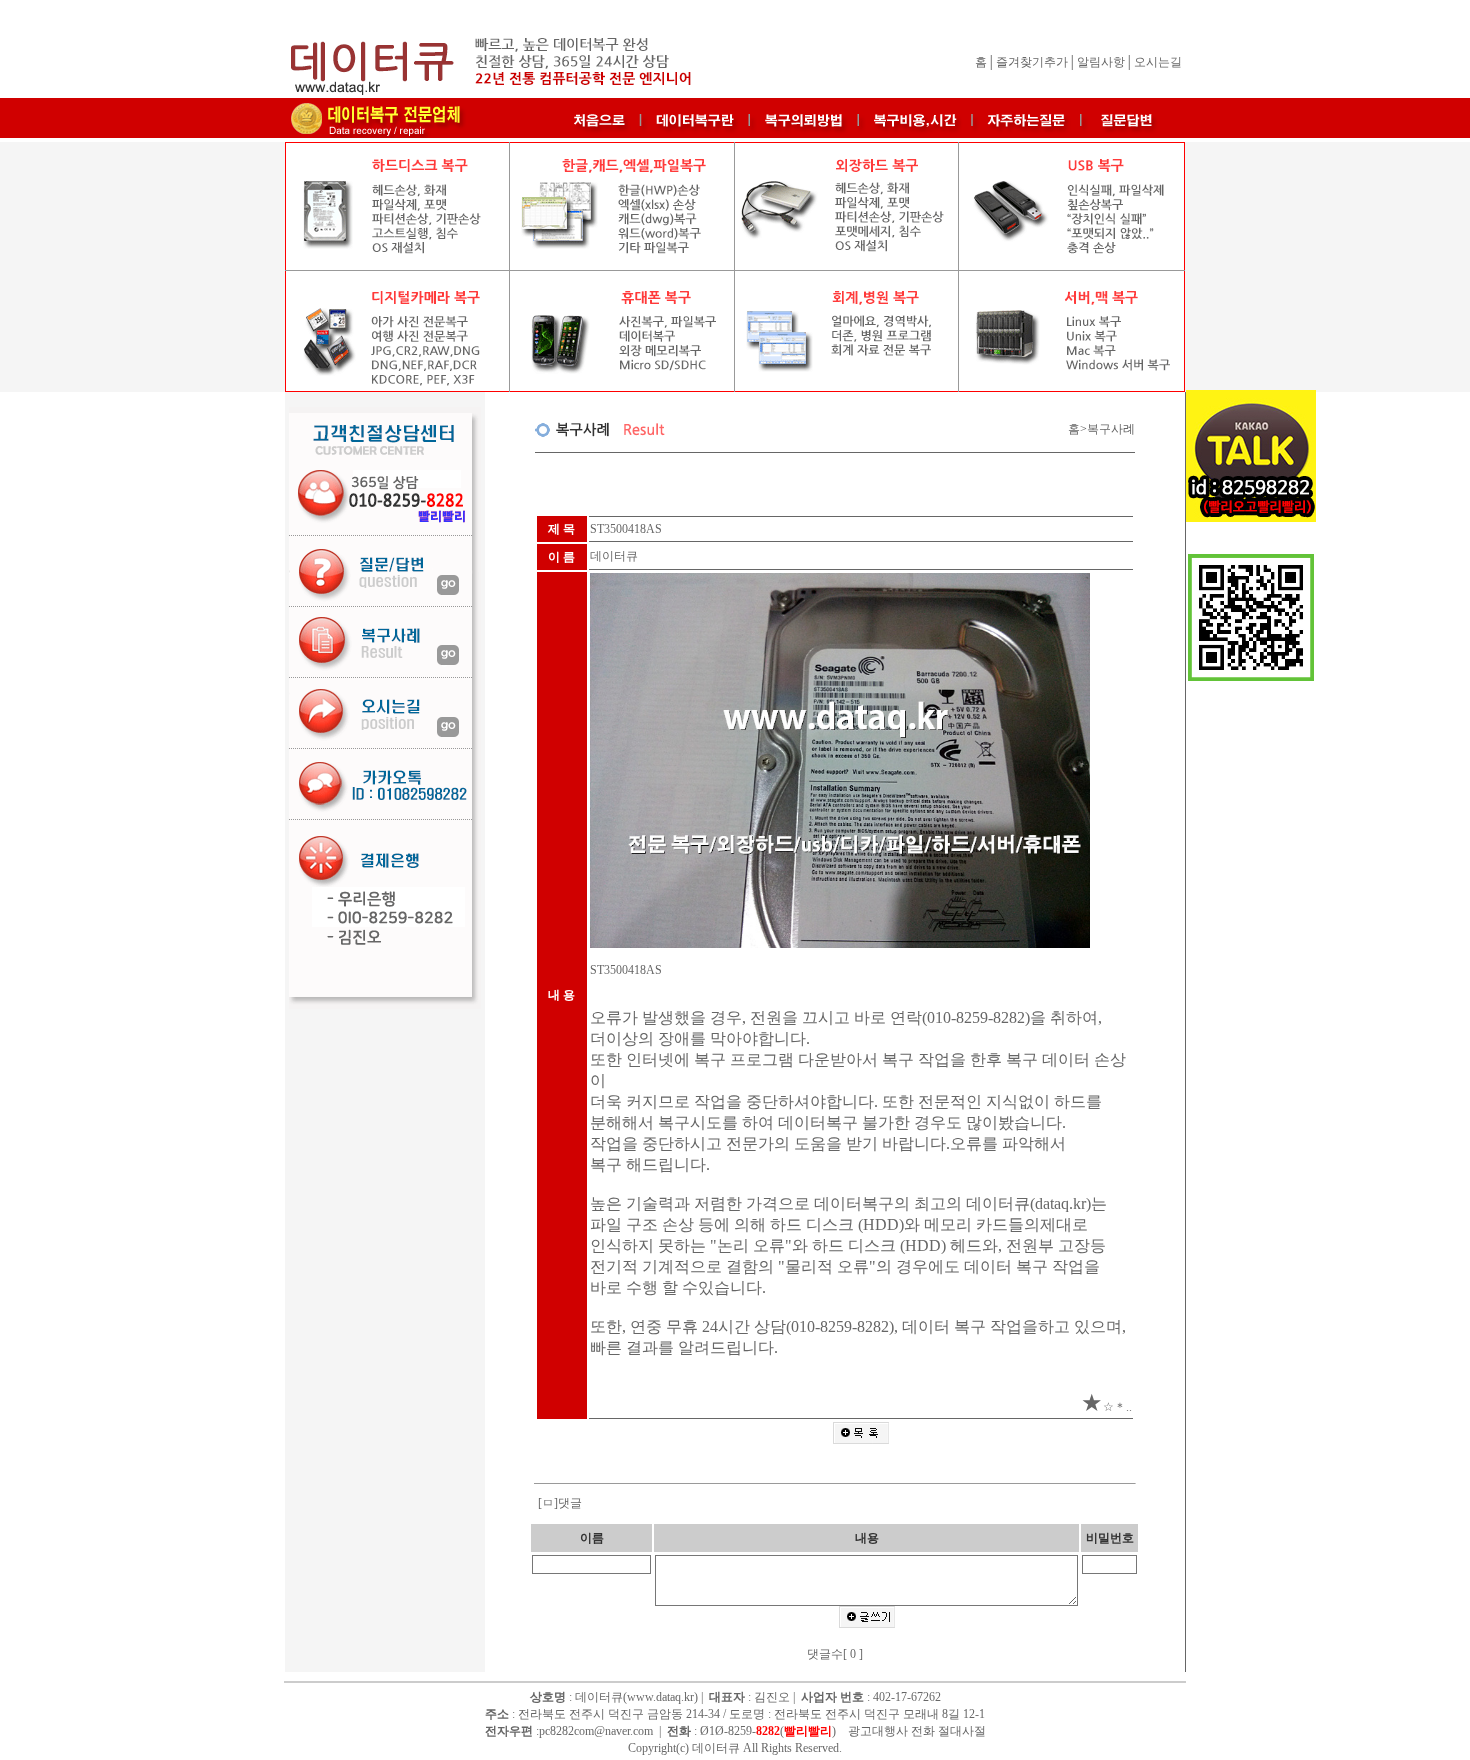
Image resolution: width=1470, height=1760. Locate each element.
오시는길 (1158, 62)
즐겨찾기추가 (1032, 62)
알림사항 (1101, 62)
